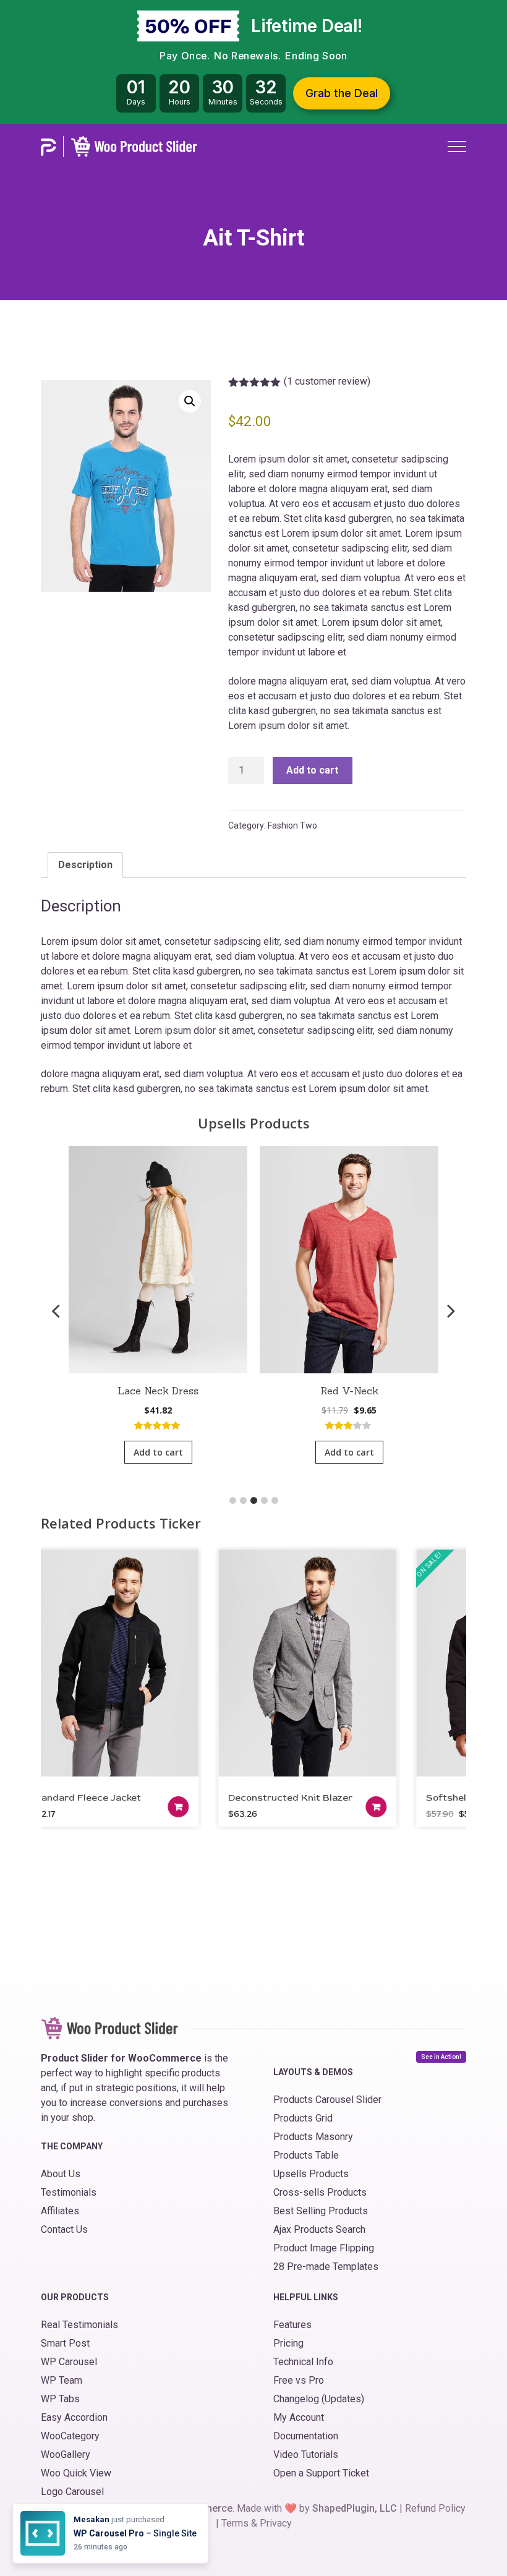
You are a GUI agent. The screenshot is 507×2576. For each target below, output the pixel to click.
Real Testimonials (79, 2325)
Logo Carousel (72, 2492)
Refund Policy (435, 2508)
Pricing (288, 2343)
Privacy (276, 2523)
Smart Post (65, 2343)
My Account (299, 2417)
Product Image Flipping (324, 2248)
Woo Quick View (76, 2473)
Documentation (306, 2436)
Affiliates (60, 2211)
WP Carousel (69, 2362)
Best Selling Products (321, 2211)
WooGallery (66, 2454)
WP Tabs (60, 2399)
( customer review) (327, 381)
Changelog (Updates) (319, 2399)
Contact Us (64, 2229)
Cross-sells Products (320, 2192)
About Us (61, 2174)
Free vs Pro (299, 2380)
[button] (190, 401)
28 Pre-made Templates (326, 2267)
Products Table (306, 2155)
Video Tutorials (306, 2454)
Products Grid (303, 2118)
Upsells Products (311, 2174)
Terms (235, 2523)
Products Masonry (313, 2137)
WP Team (62, 2380)
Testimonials (69, 2192)
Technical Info (303, 2362)
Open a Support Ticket (321, 2473)
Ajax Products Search (319, 2229)
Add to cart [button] (158, 1452)
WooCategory (70, 2436)
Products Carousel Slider (327, 2100)
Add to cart (312, 770)
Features (292, 2325)
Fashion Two (292, 825)
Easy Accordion (74, 2417)
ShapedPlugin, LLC (355, 2508)
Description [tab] (85, 865)
